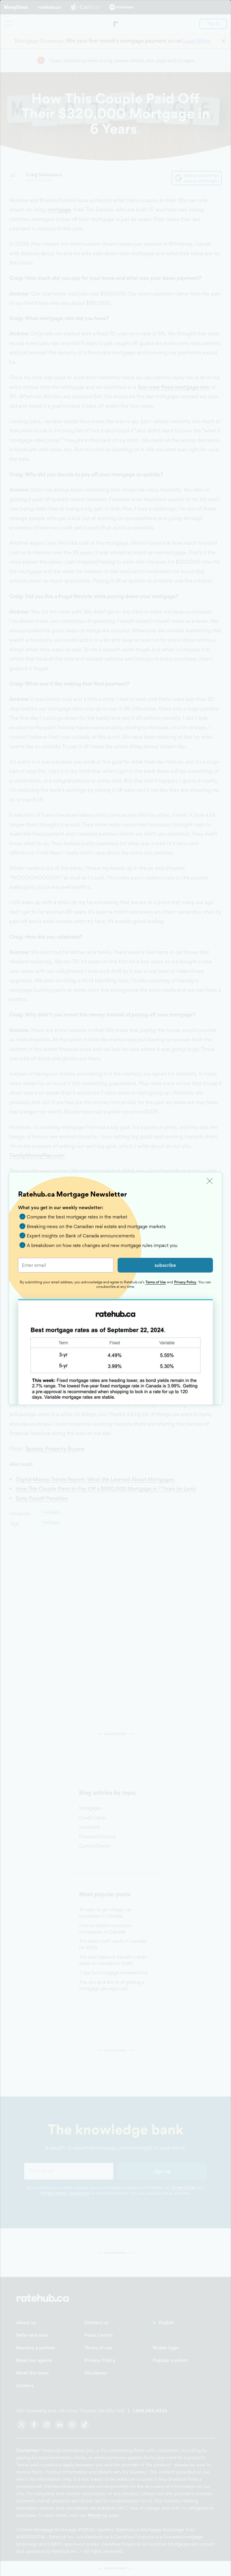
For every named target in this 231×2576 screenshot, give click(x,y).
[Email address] (66, 1265)
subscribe (165, 1265)
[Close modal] (210, 1181)
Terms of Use (156, 1282)
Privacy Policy (185, 1282)
